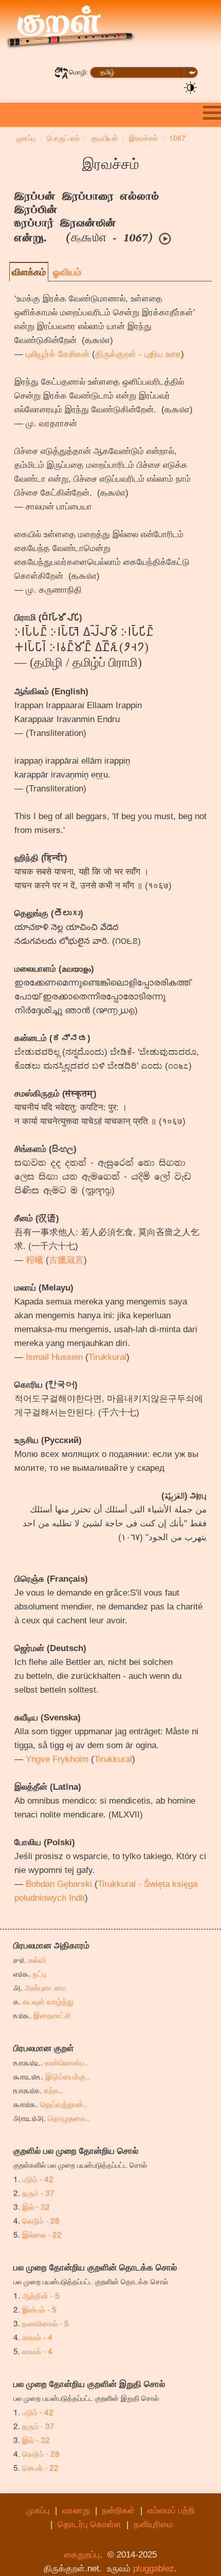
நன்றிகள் (119, 2511)
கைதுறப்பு (82, 2555)
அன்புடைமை (45, 1987)
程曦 (34, 1260)
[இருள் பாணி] (191, 87)
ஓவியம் (67, 272)
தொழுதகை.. (69, 2117)
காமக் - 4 (37, 2351)
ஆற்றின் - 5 (41, 2295)
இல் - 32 (36, 2206)
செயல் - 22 (40, 2467)
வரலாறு (76, 2511)
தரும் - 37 (38, 2192)
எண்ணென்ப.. (67, 2062)
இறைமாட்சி (52, 2015)
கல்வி (37, 1959)
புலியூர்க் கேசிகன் (58, 354)
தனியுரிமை (153, 2524)
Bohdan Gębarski (59, 1884)
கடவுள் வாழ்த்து (48, 2001)
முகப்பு (38, 2511)
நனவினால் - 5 (45, 2323)
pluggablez (154, 2569)
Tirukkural (107, 1357)
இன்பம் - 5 (39, 2309)
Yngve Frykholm (57, 1759)
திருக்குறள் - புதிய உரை (138, 354)
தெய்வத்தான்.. (64, 2104)
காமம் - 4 (37, 2337)
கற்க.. (53, 2090)
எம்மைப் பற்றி (171, 2511)
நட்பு (40, 1973)
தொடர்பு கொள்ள (89, 2524)
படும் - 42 (38, 2179)
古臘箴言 (66, 1260)
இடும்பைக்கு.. (68, 2076)
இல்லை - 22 (42, 2234)
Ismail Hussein (54, 1357)
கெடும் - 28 (41, 2220)
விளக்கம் (29, 272)
